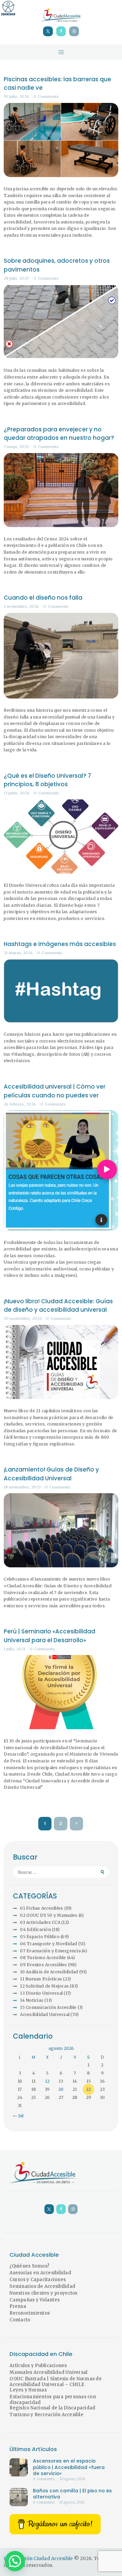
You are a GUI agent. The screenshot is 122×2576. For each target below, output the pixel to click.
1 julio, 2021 (15, 1649)
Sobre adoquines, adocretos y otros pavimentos (57, 265)
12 (47, 2081)
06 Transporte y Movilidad (48, 1944)
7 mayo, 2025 (16, 447)
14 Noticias (32, 2000)
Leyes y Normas (28, 2390)
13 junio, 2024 (17, 793)
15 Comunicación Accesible (48, 2007)
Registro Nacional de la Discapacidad (52, 2408)
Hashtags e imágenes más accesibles (60, 944)
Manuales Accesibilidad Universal (48, 2372)
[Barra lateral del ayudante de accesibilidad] (8, 8)
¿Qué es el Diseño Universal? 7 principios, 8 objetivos (47, 780)
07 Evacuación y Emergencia (50, 1951)
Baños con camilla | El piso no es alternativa (72, 2494)
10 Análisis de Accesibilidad (49, 1972)
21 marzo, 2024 (18, 953)
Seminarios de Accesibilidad (42, 2286)
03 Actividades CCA (40, 1922)
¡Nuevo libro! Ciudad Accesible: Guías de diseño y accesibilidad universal (58, 1306)
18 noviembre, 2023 (22, 1487)
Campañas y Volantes (35, 2300)
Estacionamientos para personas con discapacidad (53, 2400)
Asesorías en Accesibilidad (40, 2273)
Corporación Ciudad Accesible (38, 2559)
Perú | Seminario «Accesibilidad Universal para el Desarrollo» (49, 1636)
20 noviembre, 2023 (23, 1318)
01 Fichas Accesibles (42, 1908)
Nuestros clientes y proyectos (43, 2293)
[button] (15, 2561)
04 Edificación (35, 1929)
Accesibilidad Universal (45, 2014)
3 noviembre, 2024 (21, 606)
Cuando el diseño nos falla (43, 598)
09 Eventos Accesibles (43, 1965)
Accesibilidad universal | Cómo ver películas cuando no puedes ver (55, 1091)
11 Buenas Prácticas (41, 1979)
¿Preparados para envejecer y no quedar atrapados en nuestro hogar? (59, 434)
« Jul (19, 2116)
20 (61, 2089)
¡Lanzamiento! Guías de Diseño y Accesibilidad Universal (51, 1474)
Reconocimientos (30, 2313)
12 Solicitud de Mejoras (44, 1986)
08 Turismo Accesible (43, 1958)
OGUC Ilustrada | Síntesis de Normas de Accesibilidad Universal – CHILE (56, 2382)
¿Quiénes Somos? (29, 2266)
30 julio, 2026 (16, 96)
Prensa (18, 2306)
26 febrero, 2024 (20, 1104)
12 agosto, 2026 (72, 2503)
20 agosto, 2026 (72, 2479)
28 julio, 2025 (16, 278)
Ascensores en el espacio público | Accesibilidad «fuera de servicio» (69, 2467)
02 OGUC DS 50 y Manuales (49, 1915)
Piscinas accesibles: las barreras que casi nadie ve (57, 84)
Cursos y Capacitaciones (38, 2280)
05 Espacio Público (40, 1937)
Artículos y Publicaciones (38, 2366)
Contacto (20, 2320)
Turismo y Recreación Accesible (46, 2415)
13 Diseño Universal (41, 1993)
